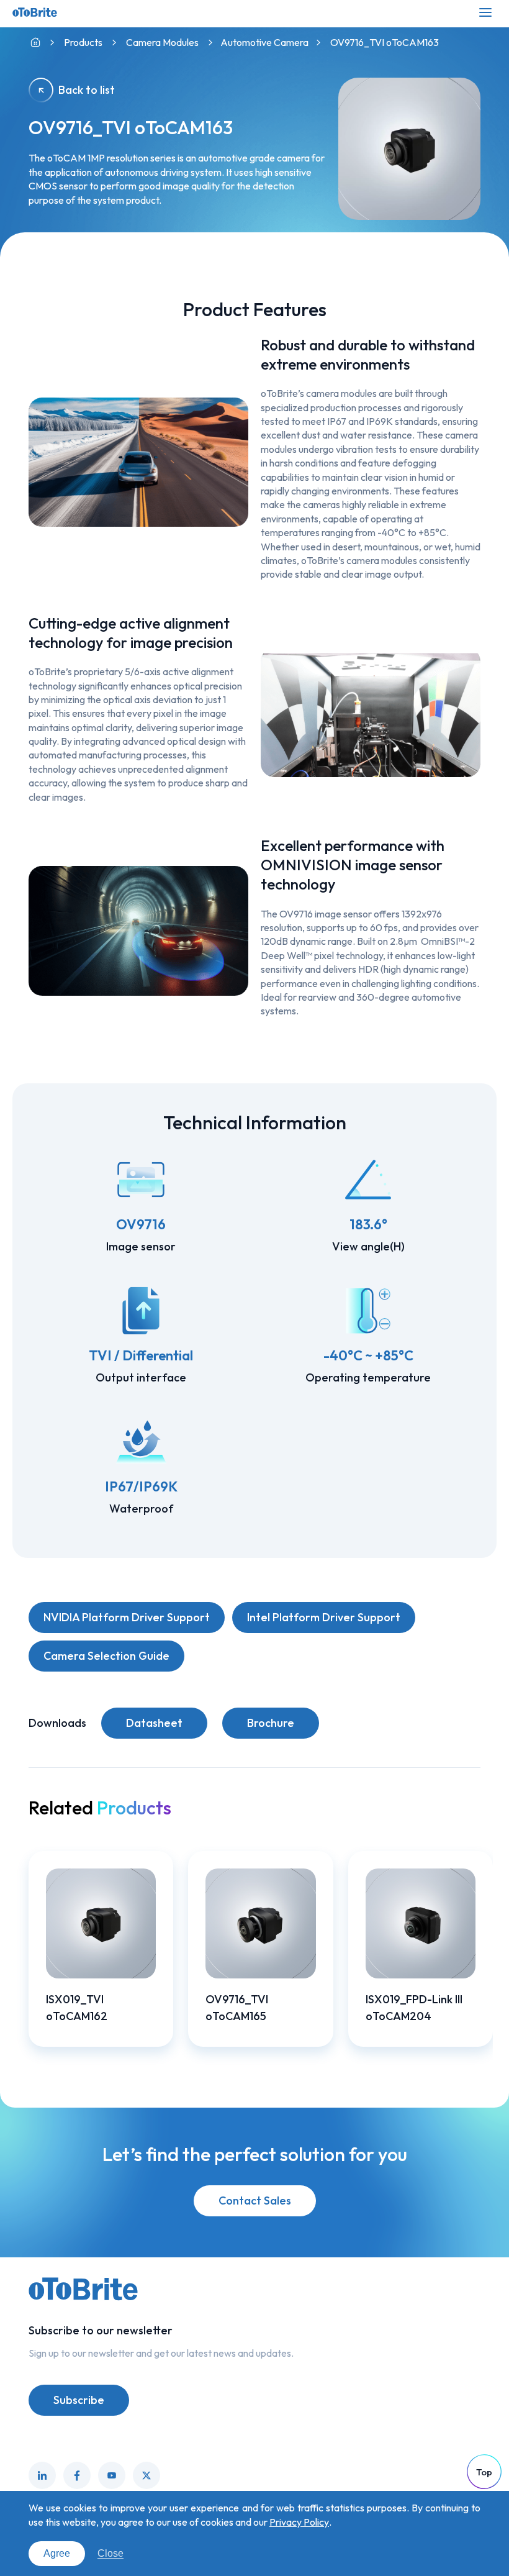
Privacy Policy (299, 2522)
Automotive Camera (264, 42)
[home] (35, 43)
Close (110, 2553)
